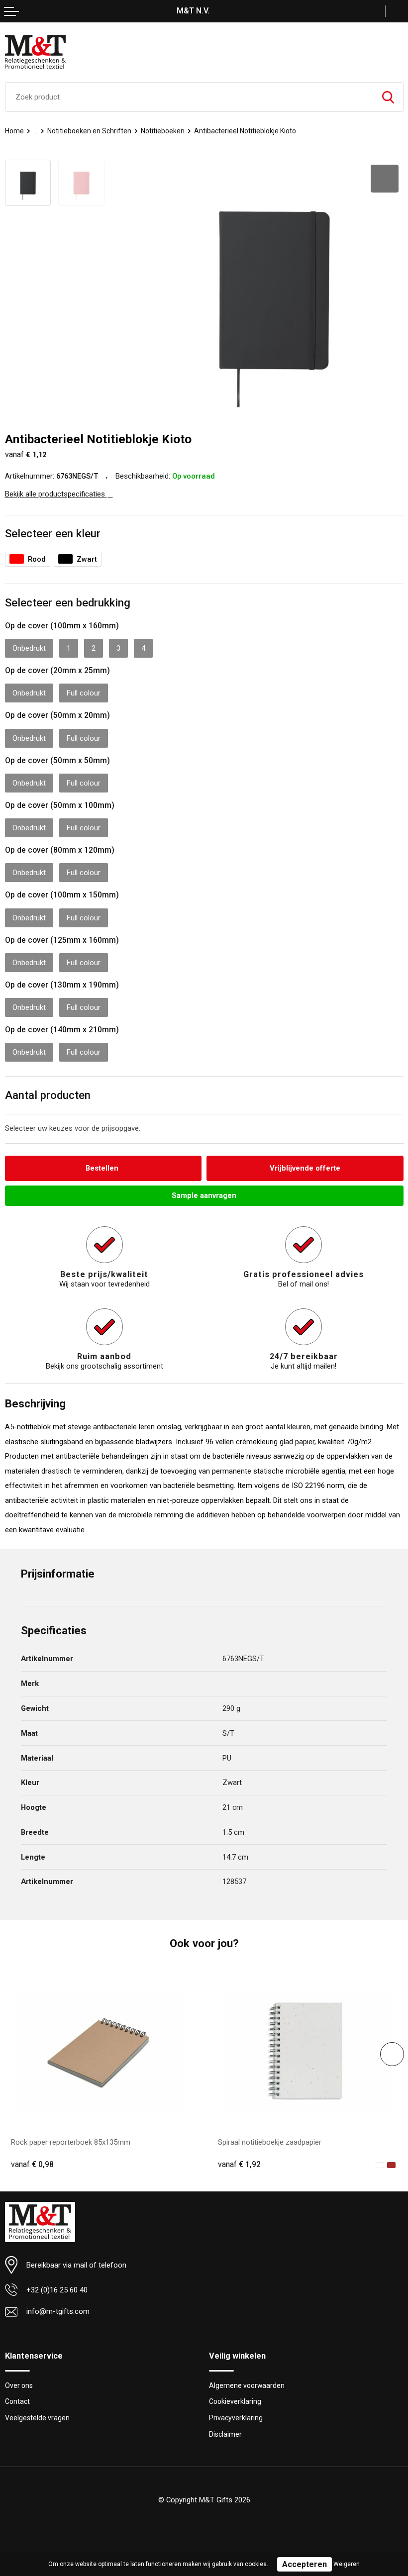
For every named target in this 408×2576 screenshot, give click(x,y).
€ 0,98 (32, 2165)
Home (14, 131)
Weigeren (347, 2564)
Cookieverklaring (235, 2401)
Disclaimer (225, 2434)
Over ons (19, 2385)
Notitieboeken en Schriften (89, 131)
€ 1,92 (239, 2165)
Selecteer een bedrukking (68, 602)
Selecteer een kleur (53, 533)
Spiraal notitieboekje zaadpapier (270, 2142)
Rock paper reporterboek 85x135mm (71, 2142)
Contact (17, 2401)
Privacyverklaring (236, 2418)
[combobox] (189, 97)
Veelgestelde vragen (37, 2418)
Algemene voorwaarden (247, 2385)
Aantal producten (48, 1095)
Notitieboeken (163, 131)
